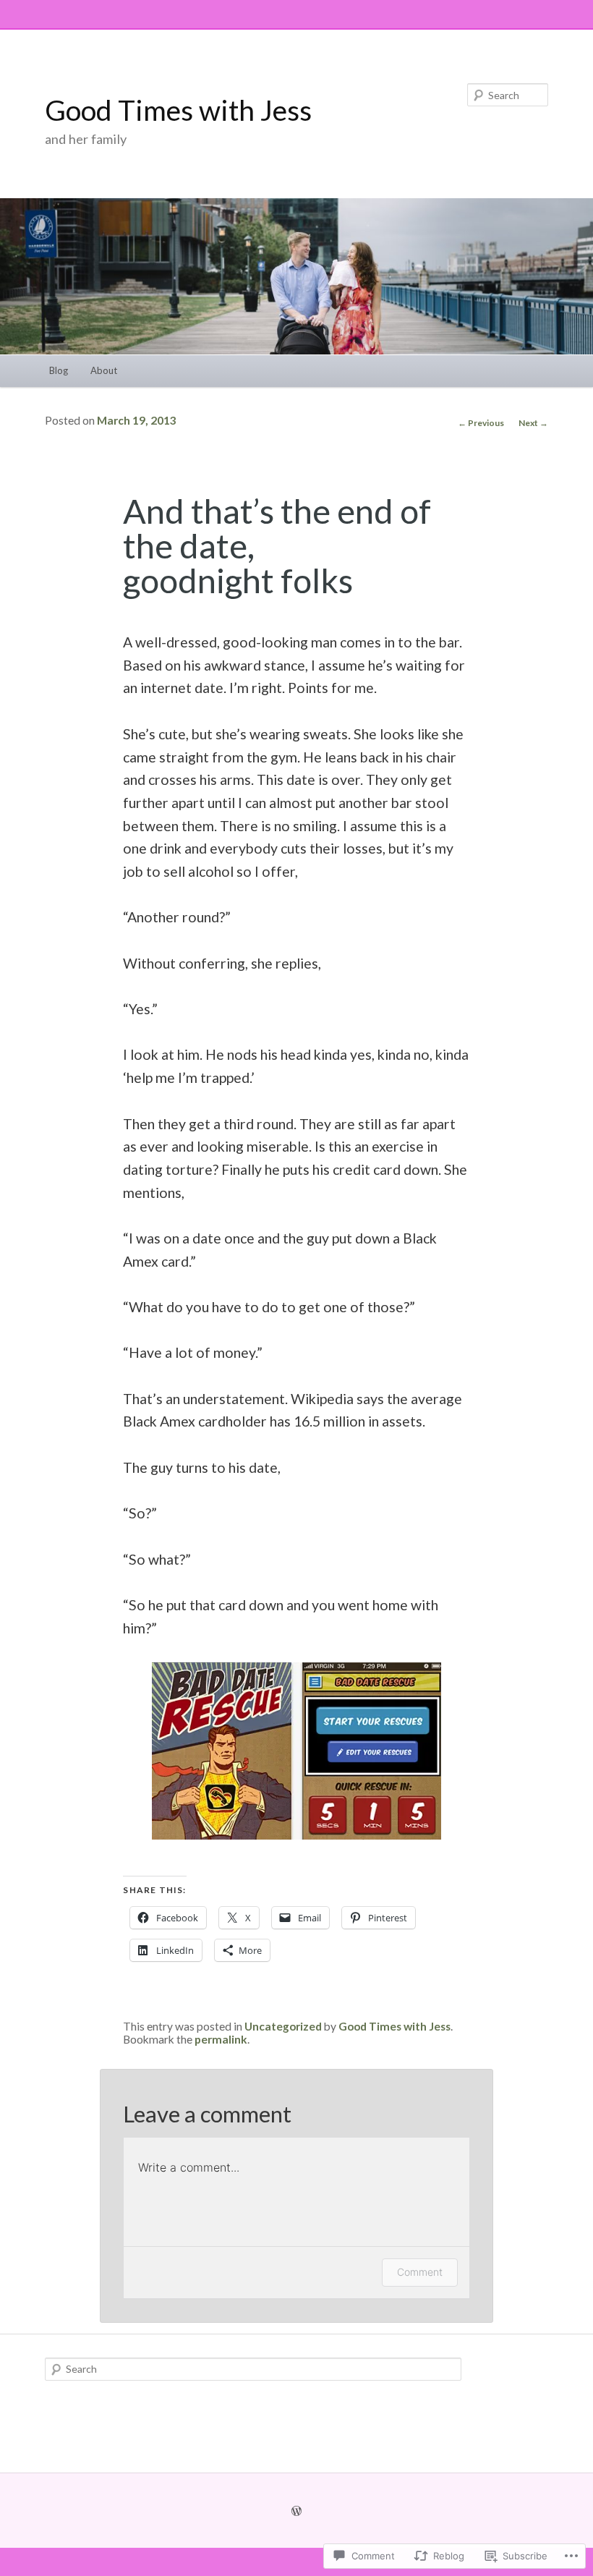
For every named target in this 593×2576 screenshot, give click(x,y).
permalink (221, 2039)
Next (533, 423)
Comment (420, 2272)
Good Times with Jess (178, 110)
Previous (481, 423)
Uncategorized (283, 2026)
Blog (59, 370)
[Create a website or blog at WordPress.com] (296, 2511)
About (104, 370)
